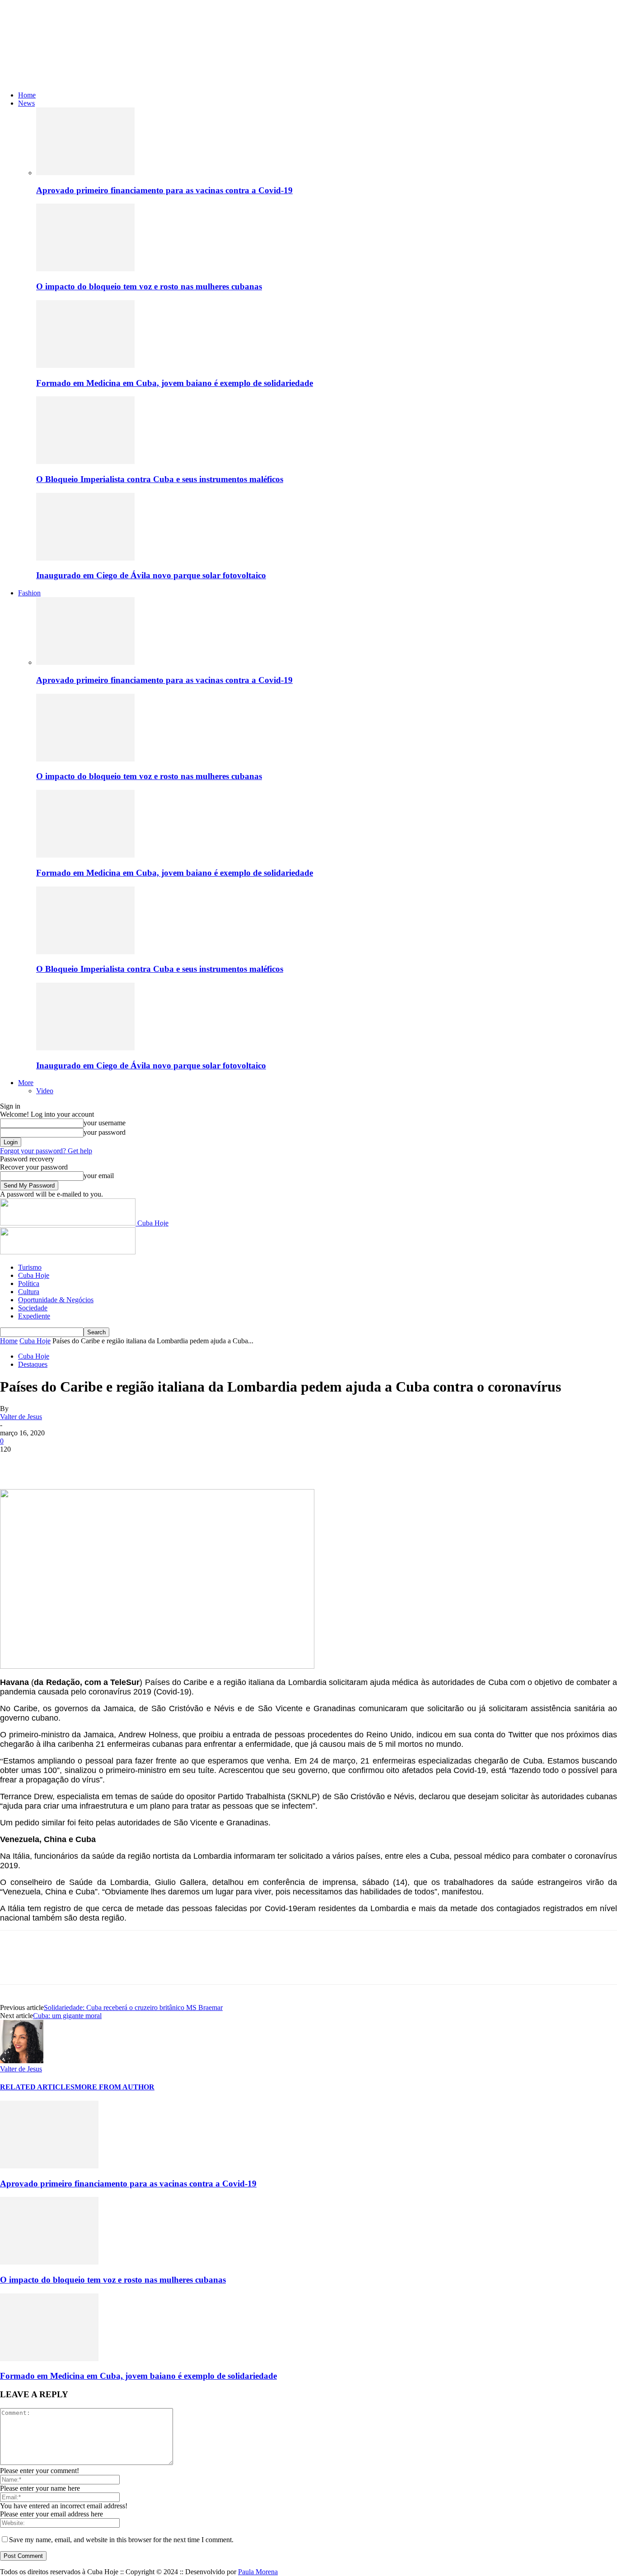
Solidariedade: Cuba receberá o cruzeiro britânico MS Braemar (133, 2007)
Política (29, 1283)
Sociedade (33, 1308)
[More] (145, 1463)
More (26, 1083)
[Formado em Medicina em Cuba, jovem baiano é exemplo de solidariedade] (85, 365)
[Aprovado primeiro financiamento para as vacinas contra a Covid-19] (85, 173)
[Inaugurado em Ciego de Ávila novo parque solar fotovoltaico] (85, 558)
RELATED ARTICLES (37, 2087)
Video (45, 1091)
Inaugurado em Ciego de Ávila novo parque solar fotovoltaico (151, 575)
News (26, 103)
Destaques (33, 1364)
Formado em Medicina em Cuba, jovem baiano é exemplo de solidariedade (175, 383)
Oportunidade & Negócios (56, 1300)
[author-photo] (22, 2061)
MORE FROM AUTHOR (115, 2087)
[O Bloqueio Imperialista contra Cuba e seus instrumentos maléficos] (85, 462)
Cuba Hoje (34, 1275)
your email (99, 1176)
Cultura (29, 1292)
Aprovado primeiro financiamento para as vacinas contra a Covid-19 (164, 190)
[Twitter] (47, 1463)
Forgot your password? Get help (46, 1151)
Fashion (29, 593)
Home (27, 95)
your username (105, 1123)
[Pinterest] (80, 1463)
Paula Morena (258, 2572)
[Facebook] (15, 1463)
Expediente (34, 1316)
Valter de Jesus (21, 1417)
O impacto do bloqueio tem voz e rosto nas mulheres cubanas (149, 286)
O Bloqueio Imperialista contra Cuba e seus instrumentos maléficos (160, 479)
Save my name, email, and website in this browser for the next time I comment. (121, 2540)
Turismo (30, 1267)
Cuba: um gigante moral (67, 2016)
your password (105, 1132)
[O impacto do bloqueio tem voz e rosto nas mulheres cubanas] (85, 269)
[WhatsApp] (112, 1463)
